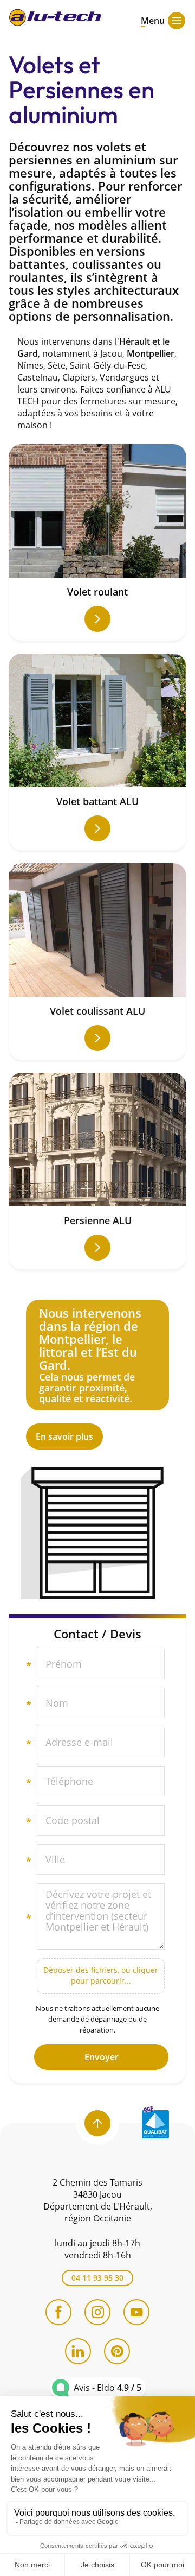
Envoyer (102, 2057)
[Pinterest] (117, 2351)
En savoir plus (97, 1375)
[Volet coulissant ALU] (97, 961)
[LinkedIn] (78, 2351)
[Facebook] (58, 2312)
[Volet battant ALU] (97, 752)
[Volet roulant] (97, 542)
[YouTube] (136, 2312)
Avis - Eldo (108, 2388)
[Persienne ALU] (97, 1171)
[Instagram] (97, 2312)
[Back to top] (97, 2123)
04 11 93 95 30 (97, 2278)
